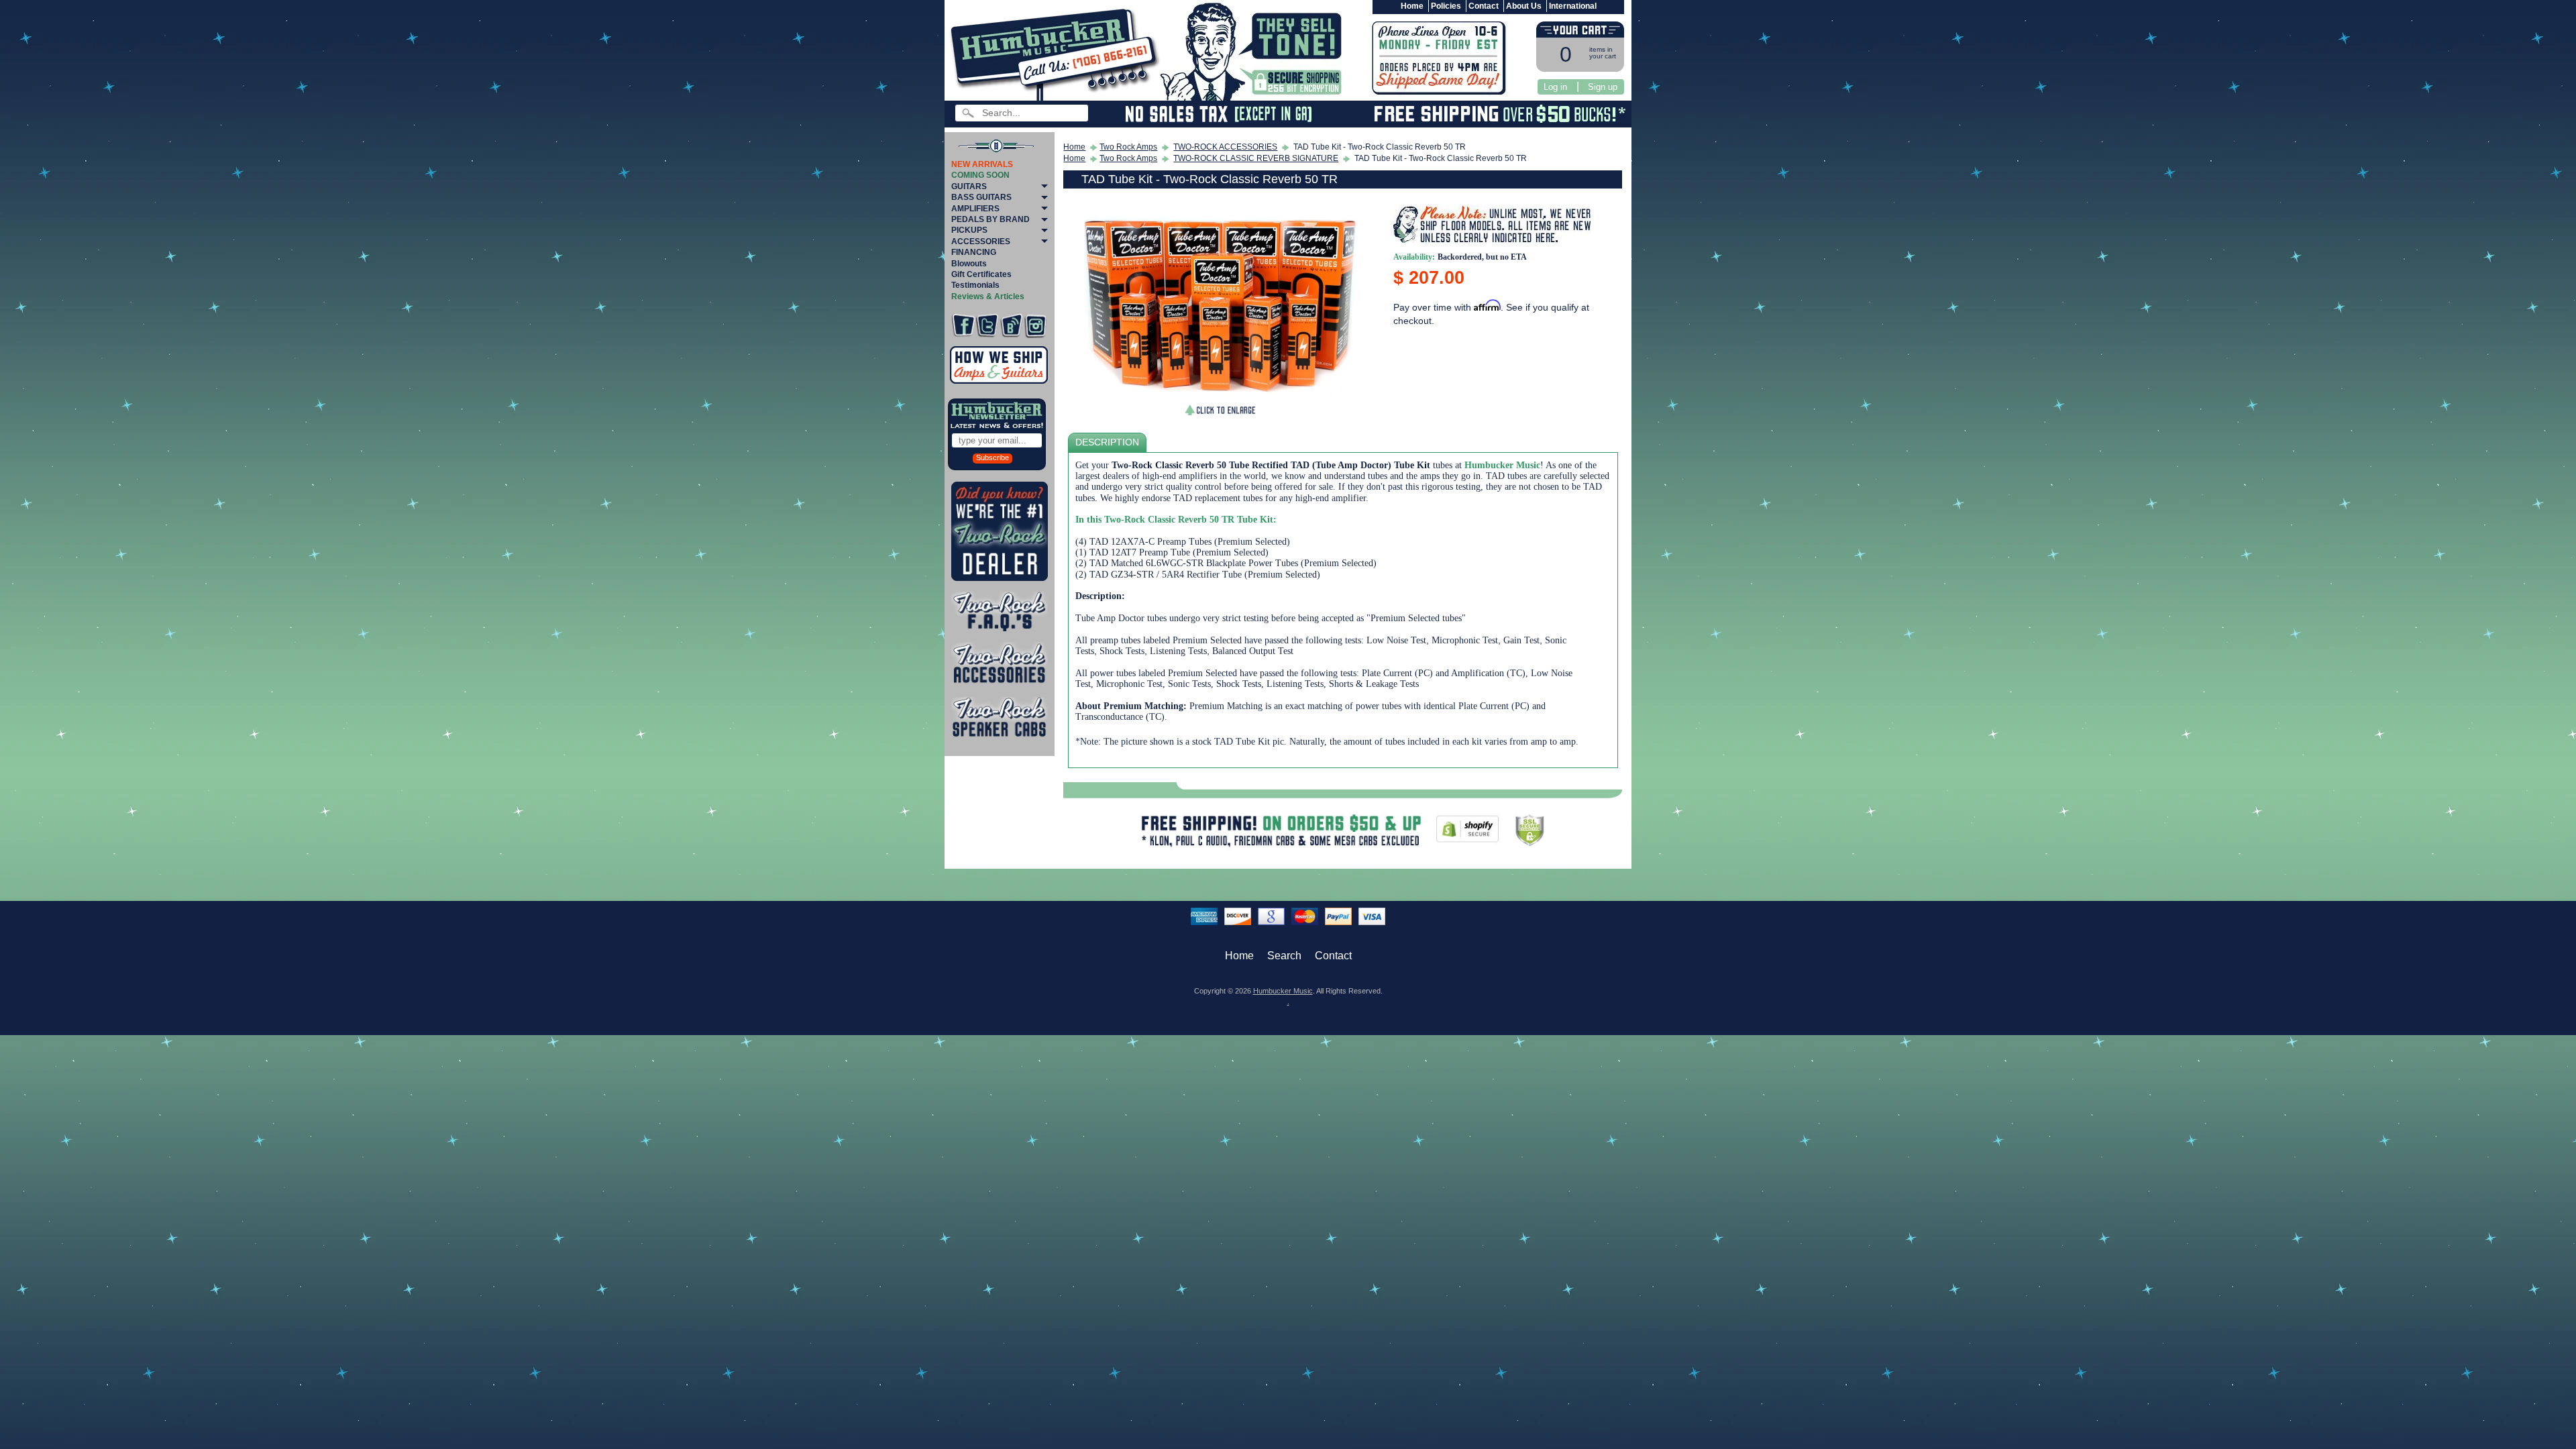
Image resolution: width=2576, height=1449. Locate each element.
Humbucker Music (1283, 991)
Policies (1446, 6)
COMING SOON (980, 175)
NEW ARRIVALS (982, 164)
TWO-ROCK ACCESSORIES (1225, 147)
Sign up (1603, 87)
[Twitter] (987, 326)
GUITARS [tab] (969, 186)
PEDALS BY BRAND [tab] (990, 219)
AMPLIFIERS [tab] (975, 209)
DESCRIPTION (1107, 442)
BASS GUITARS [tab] (981, 197)
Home (1412, 6)
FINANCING (974, 252)
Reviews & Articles (988, 297)
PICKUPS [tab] (969, 230)
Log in (1555, 87)
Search (1284, 956)
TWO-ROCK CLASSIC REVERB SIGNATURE (1256, 158)
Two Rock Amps (1128, 147)
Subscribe (992, 458)
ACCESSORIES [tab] (981, 241)
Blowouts (969, 264)
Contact (1484, 6)
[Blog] (1011, 326)
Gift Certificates (981, 274)
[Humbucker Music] (1057, 53)
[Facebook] (963, 326)
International (1573, 6)
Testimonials (975, 285)
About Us (1524, 6)
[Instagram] (1035, 326)
